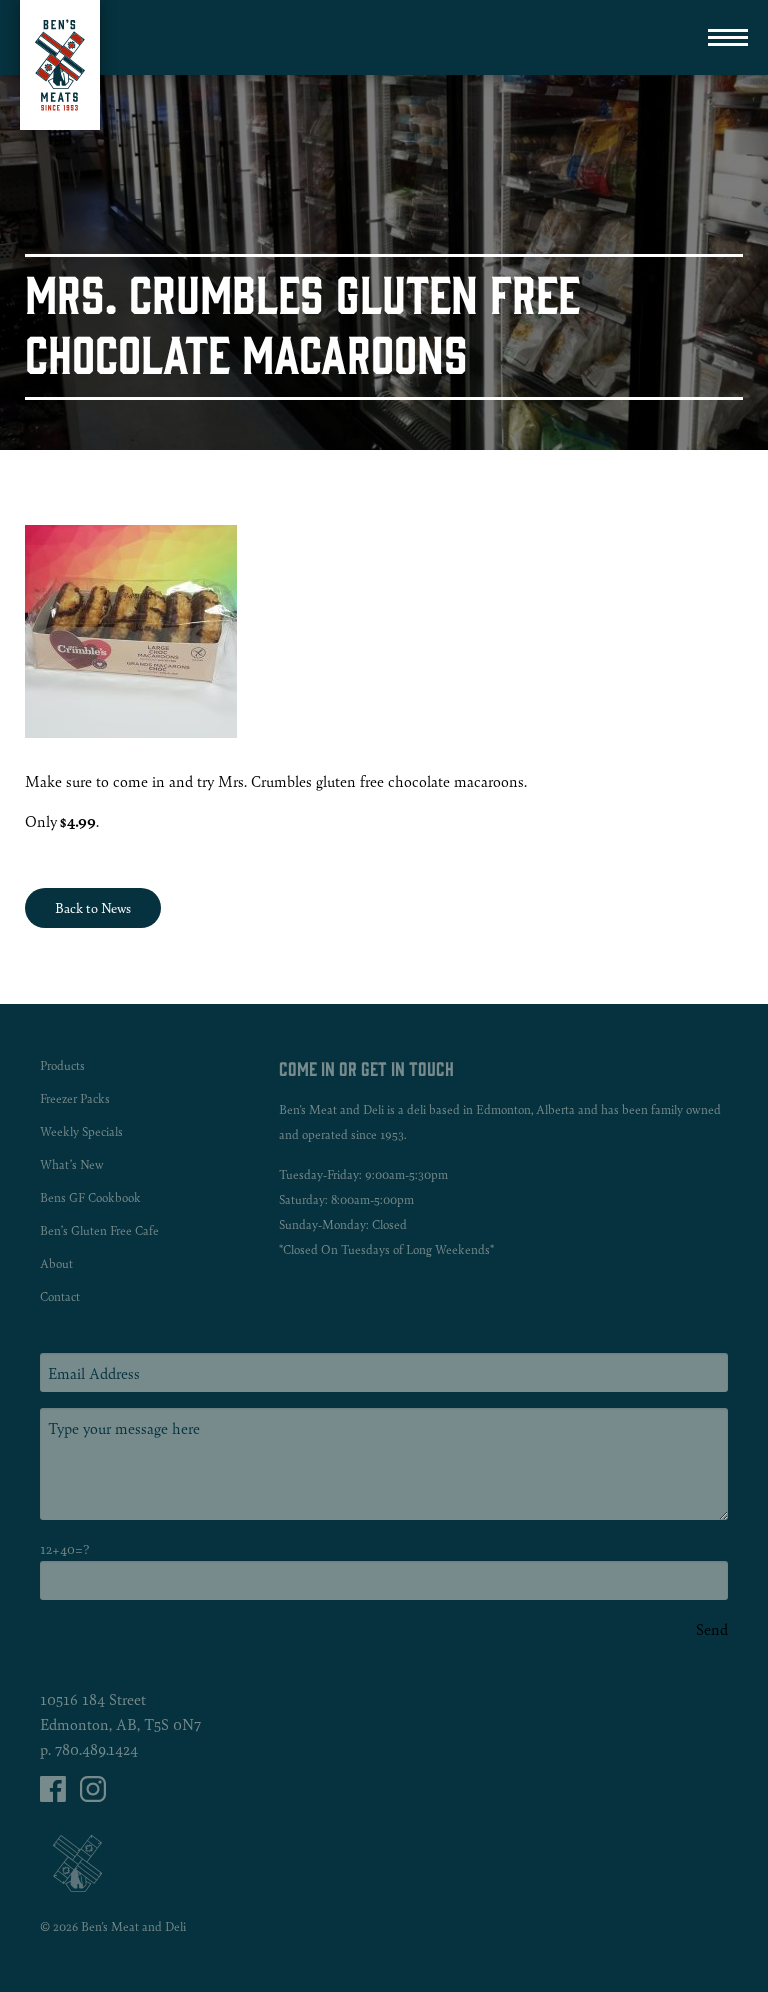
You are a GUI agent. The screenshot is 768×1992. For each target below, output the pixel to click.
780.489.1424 (96, 1748)
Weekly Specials (81, 1131)
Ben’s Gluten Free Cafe (99, 1230)
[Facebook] (55, 1795)
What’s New (72, 1164)
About (56, 1263)
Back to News (93, 907)
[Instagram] (93, 1795)
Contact (60, 1296)
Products (62, 1065)
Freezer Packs (75, 1098)
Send (712, 1629)
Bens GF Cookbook (90, 1197)
